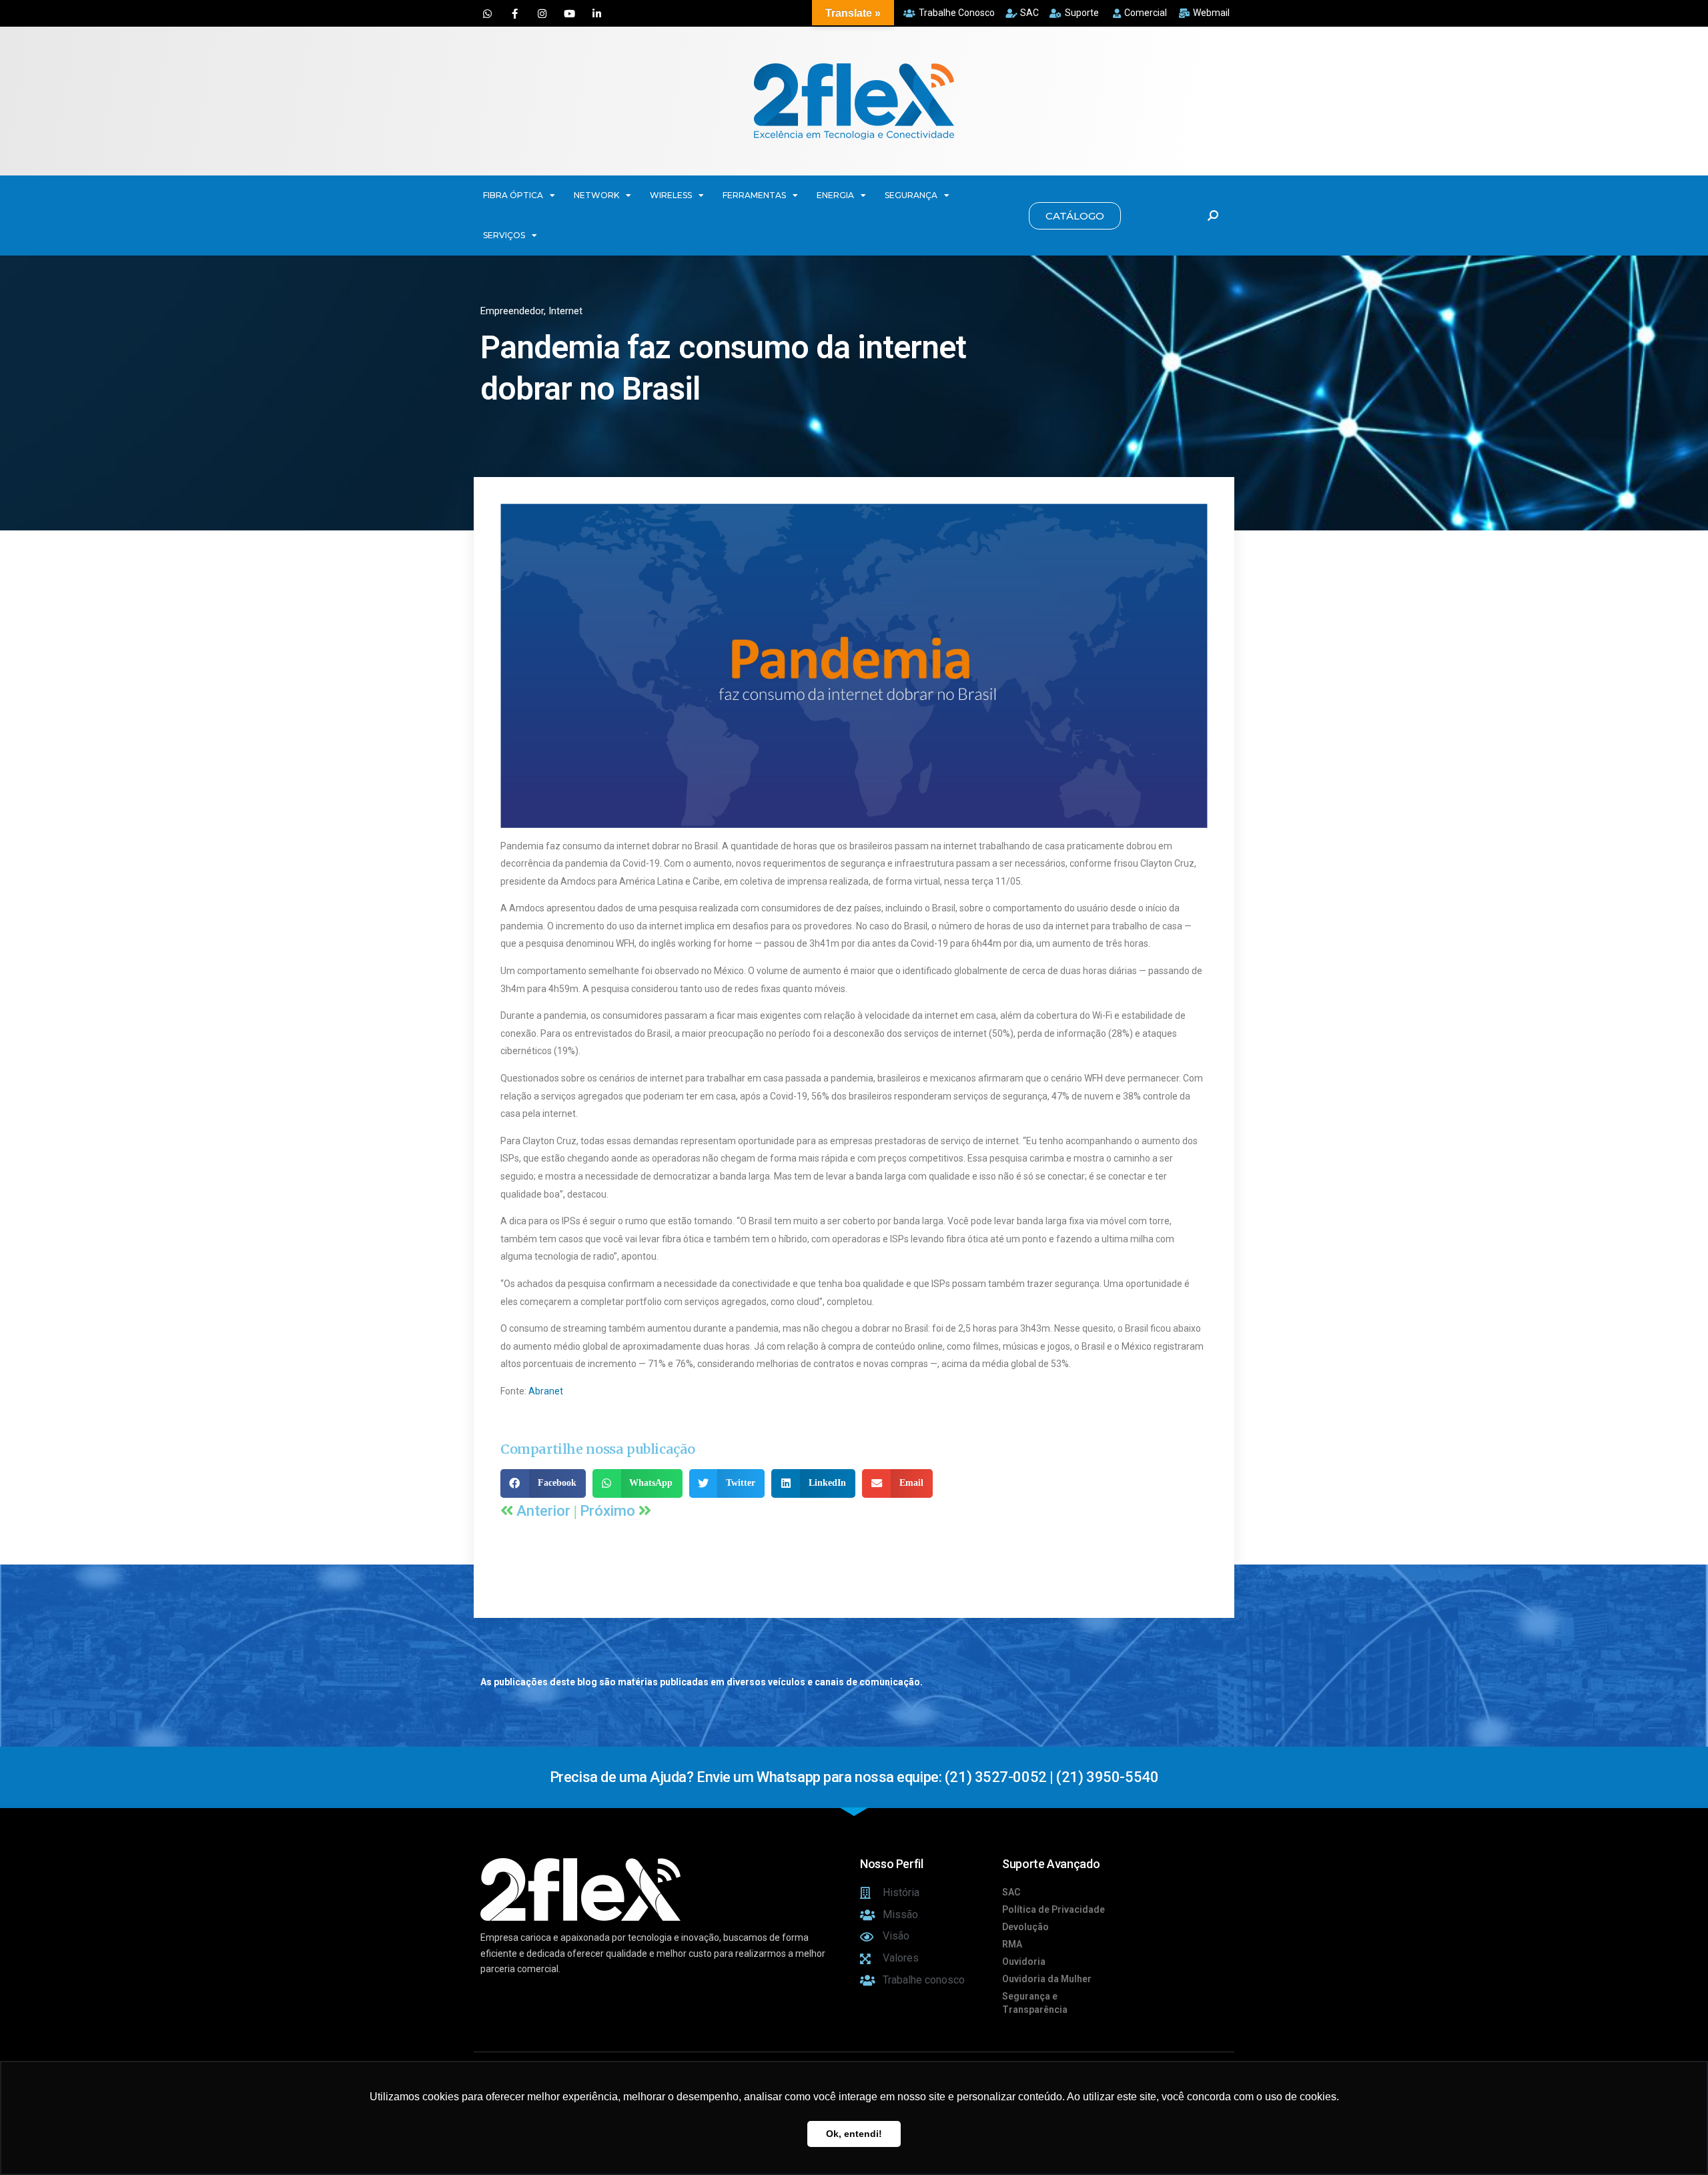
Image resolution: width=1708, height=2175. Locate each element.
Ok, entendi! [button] (854, 2134)
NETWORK (596, 195)
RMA (1012, 1944)
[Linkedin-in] (596, 13)
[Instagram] (542, 13)
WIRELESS (671, 195)
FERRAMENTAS (754, 195)
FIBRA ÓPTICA (513, 195)
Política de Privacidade (1053, 1909)
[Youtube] (569, 13)
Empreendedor (512, 311)
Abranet (546, 1391)
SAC (1011, 1892)
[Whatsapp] (487, 13)
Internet (565, 311)
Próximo (609, 1511)
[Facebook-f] (514, 13)
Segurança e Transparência (1035, 2003)
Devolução (1025, 1927)
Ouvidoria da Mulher (1047, 1979)
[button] (1075, 216)
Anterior (545, 1511)
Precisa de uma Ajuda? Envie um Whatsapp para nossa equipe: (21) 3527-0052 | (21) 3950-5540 (854, 1777)
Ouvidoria (1024, 1962)
